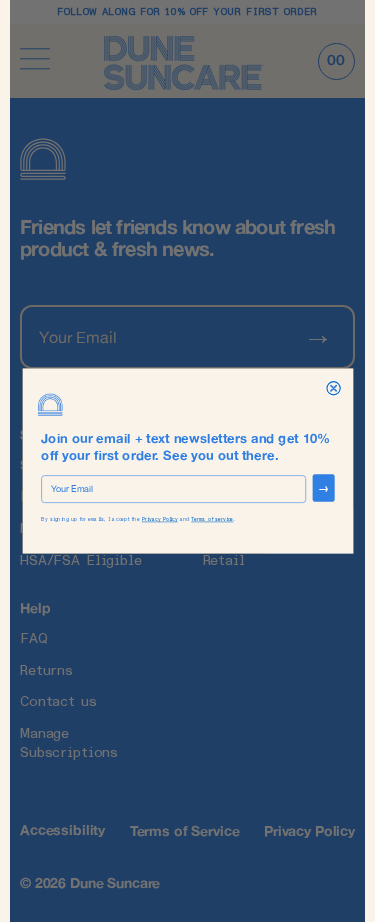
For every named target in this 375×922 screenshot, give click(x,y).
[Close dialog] (332, 388)
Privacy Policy (159, 519)
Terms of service (212, 519)
